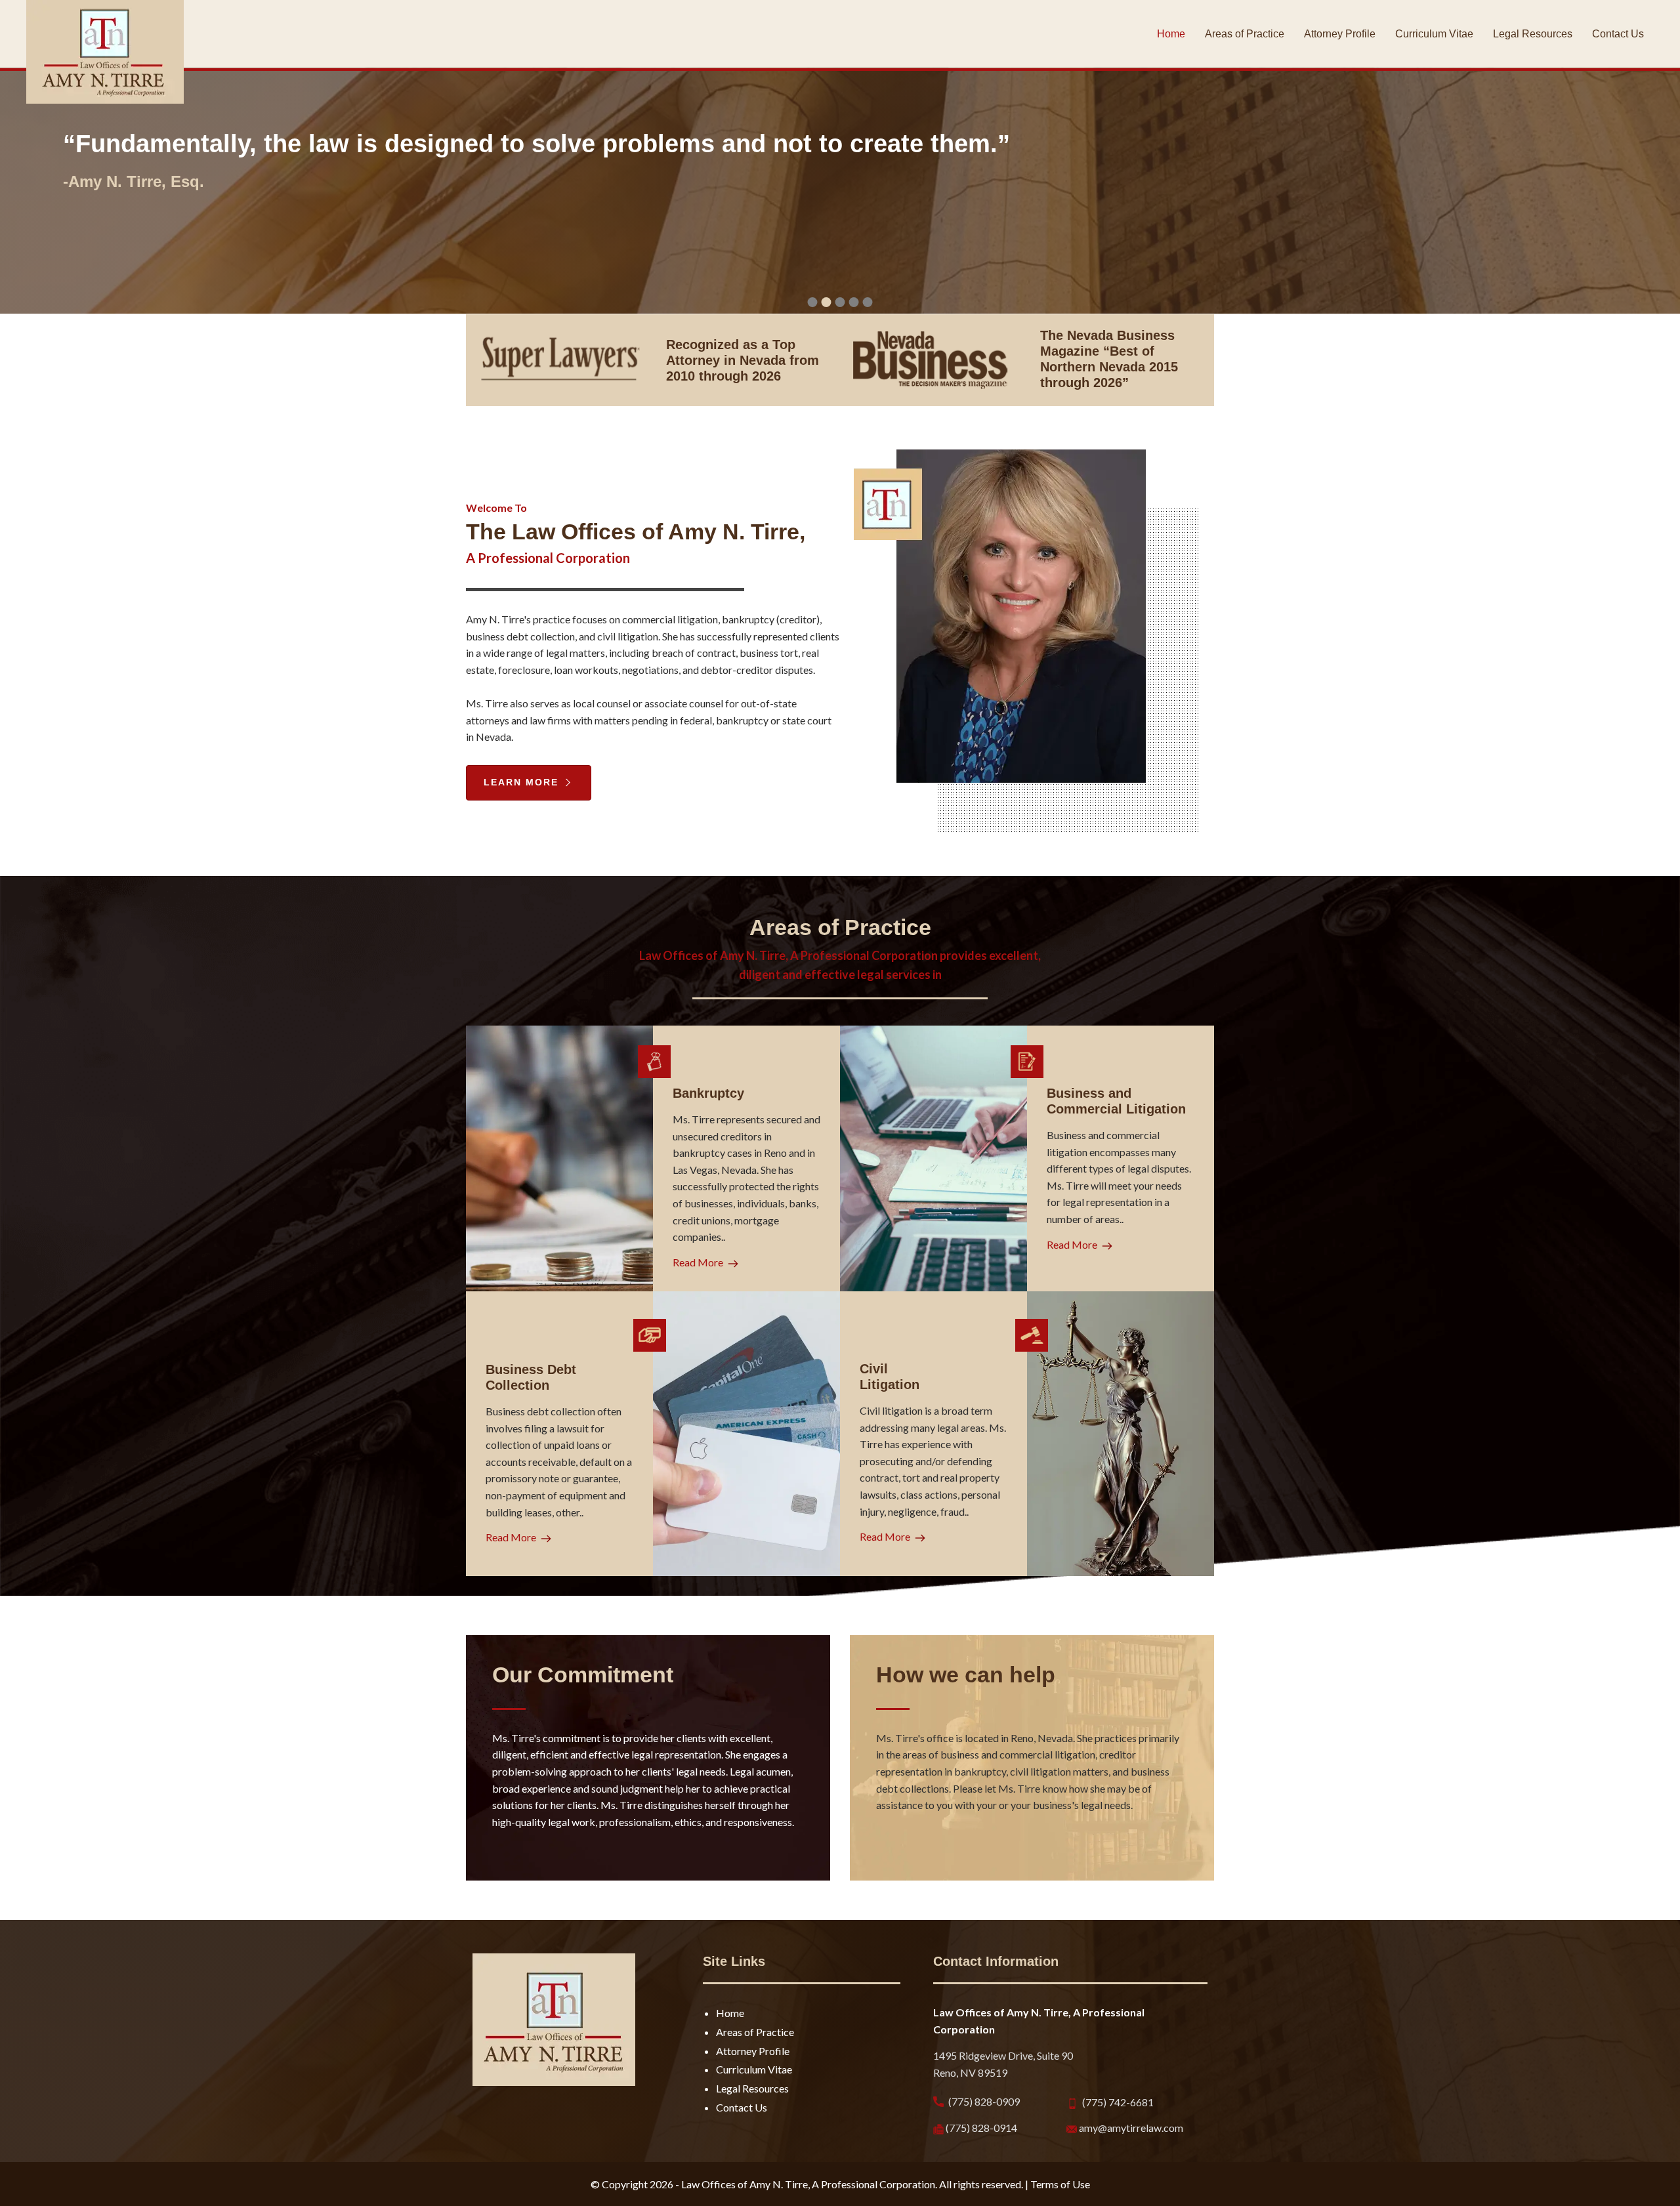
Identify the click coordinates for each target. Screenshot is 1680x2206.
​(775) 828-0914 (980, 2128)
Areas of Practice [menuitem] (1245, 34)
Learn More (523, 782)
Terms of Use (1060, 2184)
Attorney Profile (753, 2051)
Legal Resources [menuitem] (1533, 34)
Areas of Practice (755, 2032)
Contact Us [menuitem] (1618, 34)
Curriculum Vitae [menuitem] (1434, 34)
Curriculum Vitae (754, 2069)
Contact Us (742, 2107)
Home (730, 2013)
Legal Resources (752, 2088)
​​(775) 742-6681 (1117, 2102)
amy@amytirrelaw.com (1130, 2128)
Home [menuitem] (1171, 34)
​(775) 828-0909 (983, 2101)
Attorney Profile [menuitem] (1340, 34)
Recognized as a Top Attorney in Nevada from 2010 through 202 (743, 360)
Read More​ (699, 1262)
